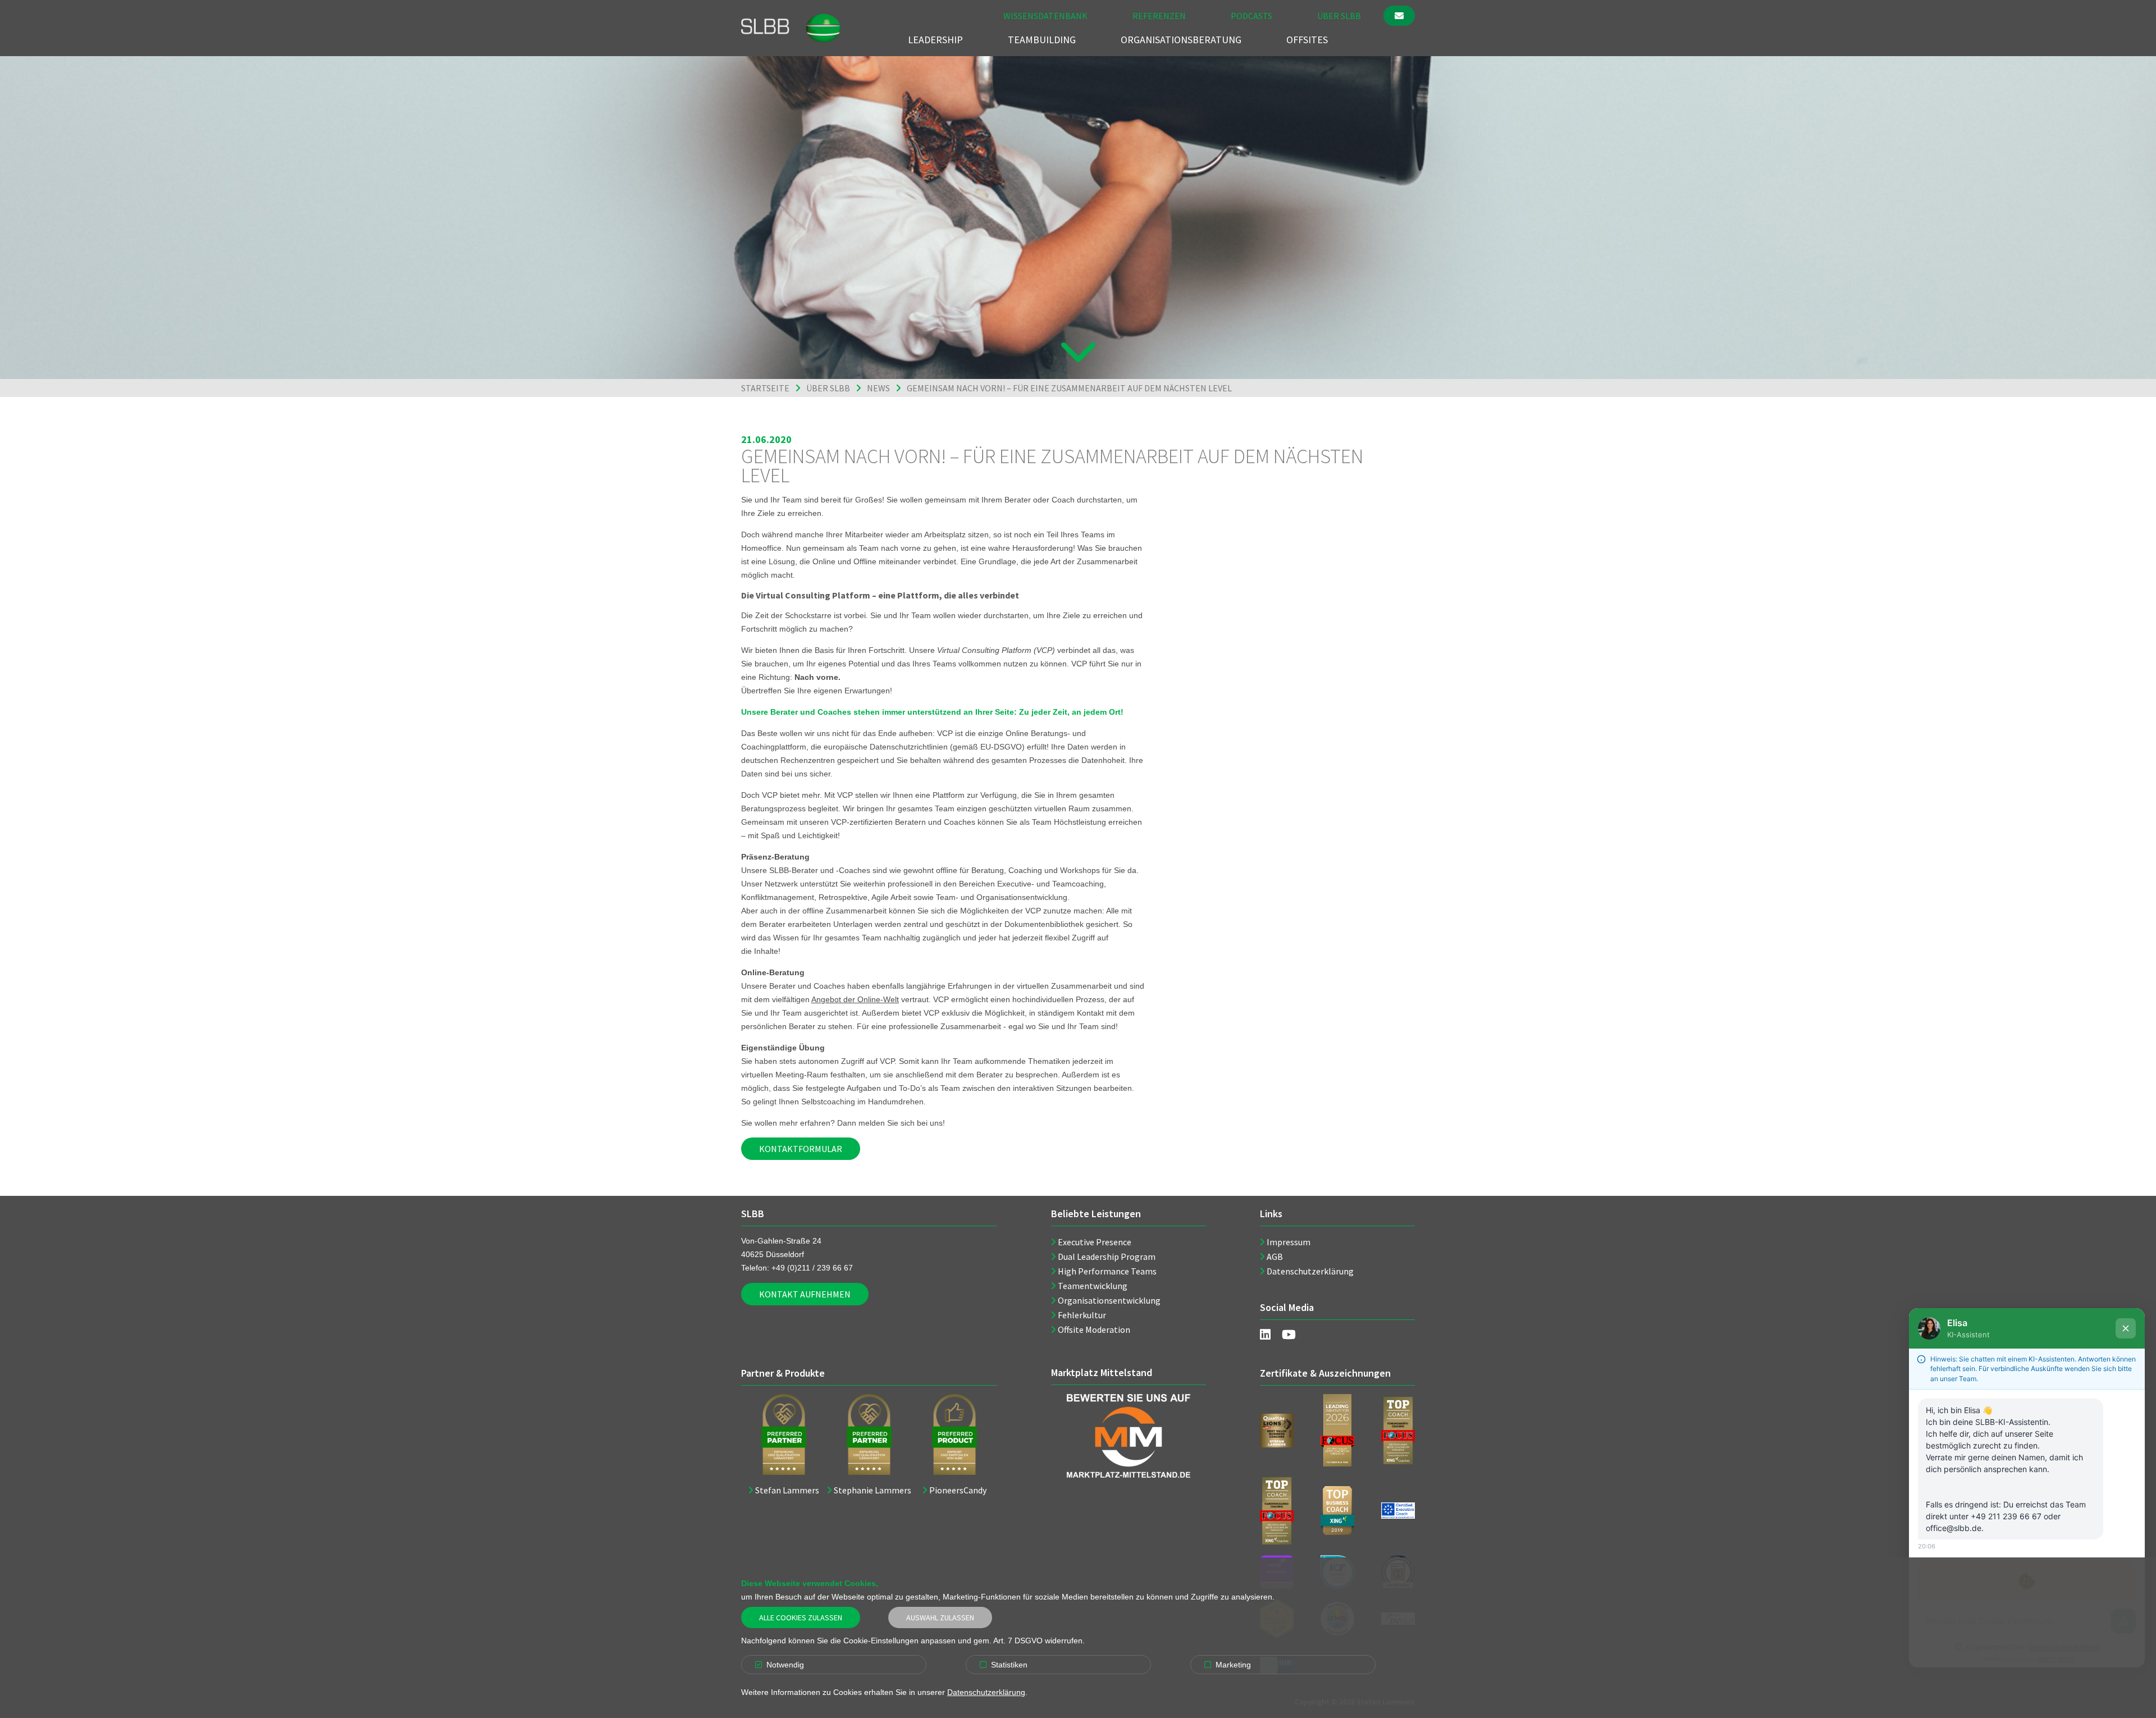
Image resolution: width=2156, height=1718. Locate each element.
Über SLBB (1339, 16)
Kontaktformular (801, 1149)
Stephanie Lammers (873, 1490)
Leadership (935, 40)
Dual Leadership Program (1107, 1256)
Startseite (765, 388)
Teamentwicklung (1093, 1286)
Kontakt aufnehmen (805, 1294)
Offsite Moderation (1094, 1329)
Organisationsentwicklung (1109, 1300)
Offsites (1307, 40)
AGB (1275, 1256)
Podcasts (1251, 16)
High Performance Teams (1107, 1271)
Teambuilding (1042, 40)
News (878, 388)
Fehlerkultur (1082, 1315)
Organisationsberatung (1181, 40)
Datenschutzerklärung (1310, 1271)
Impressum (1289, 1242)
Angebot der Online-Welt (855, 999)
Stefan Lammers (787, 1490)
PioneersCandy (958, 1490)
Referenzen (1159, 16)
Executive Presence (1095, 1242)
